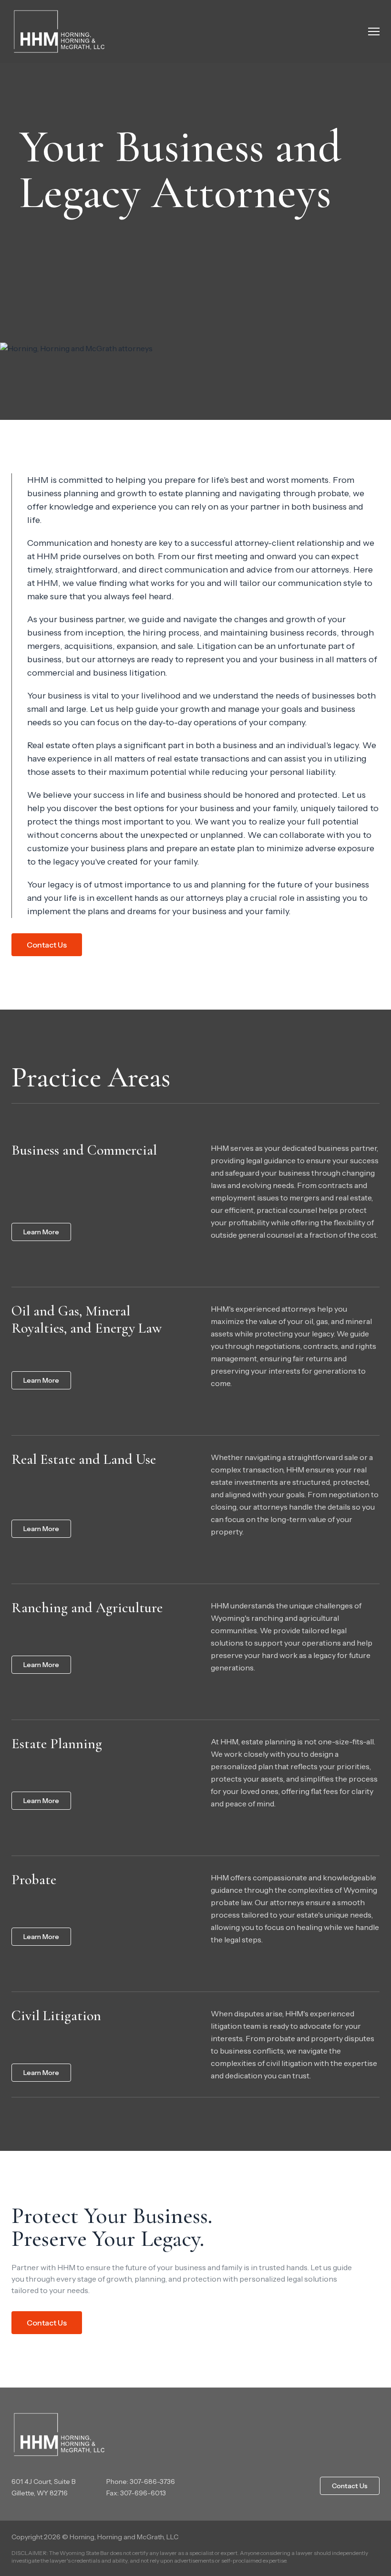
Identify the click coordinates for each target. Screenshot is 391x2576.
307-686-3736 (152, 2482)
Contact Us (47, 945)
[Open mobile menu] (374, 31)
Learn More (41, 1232)
